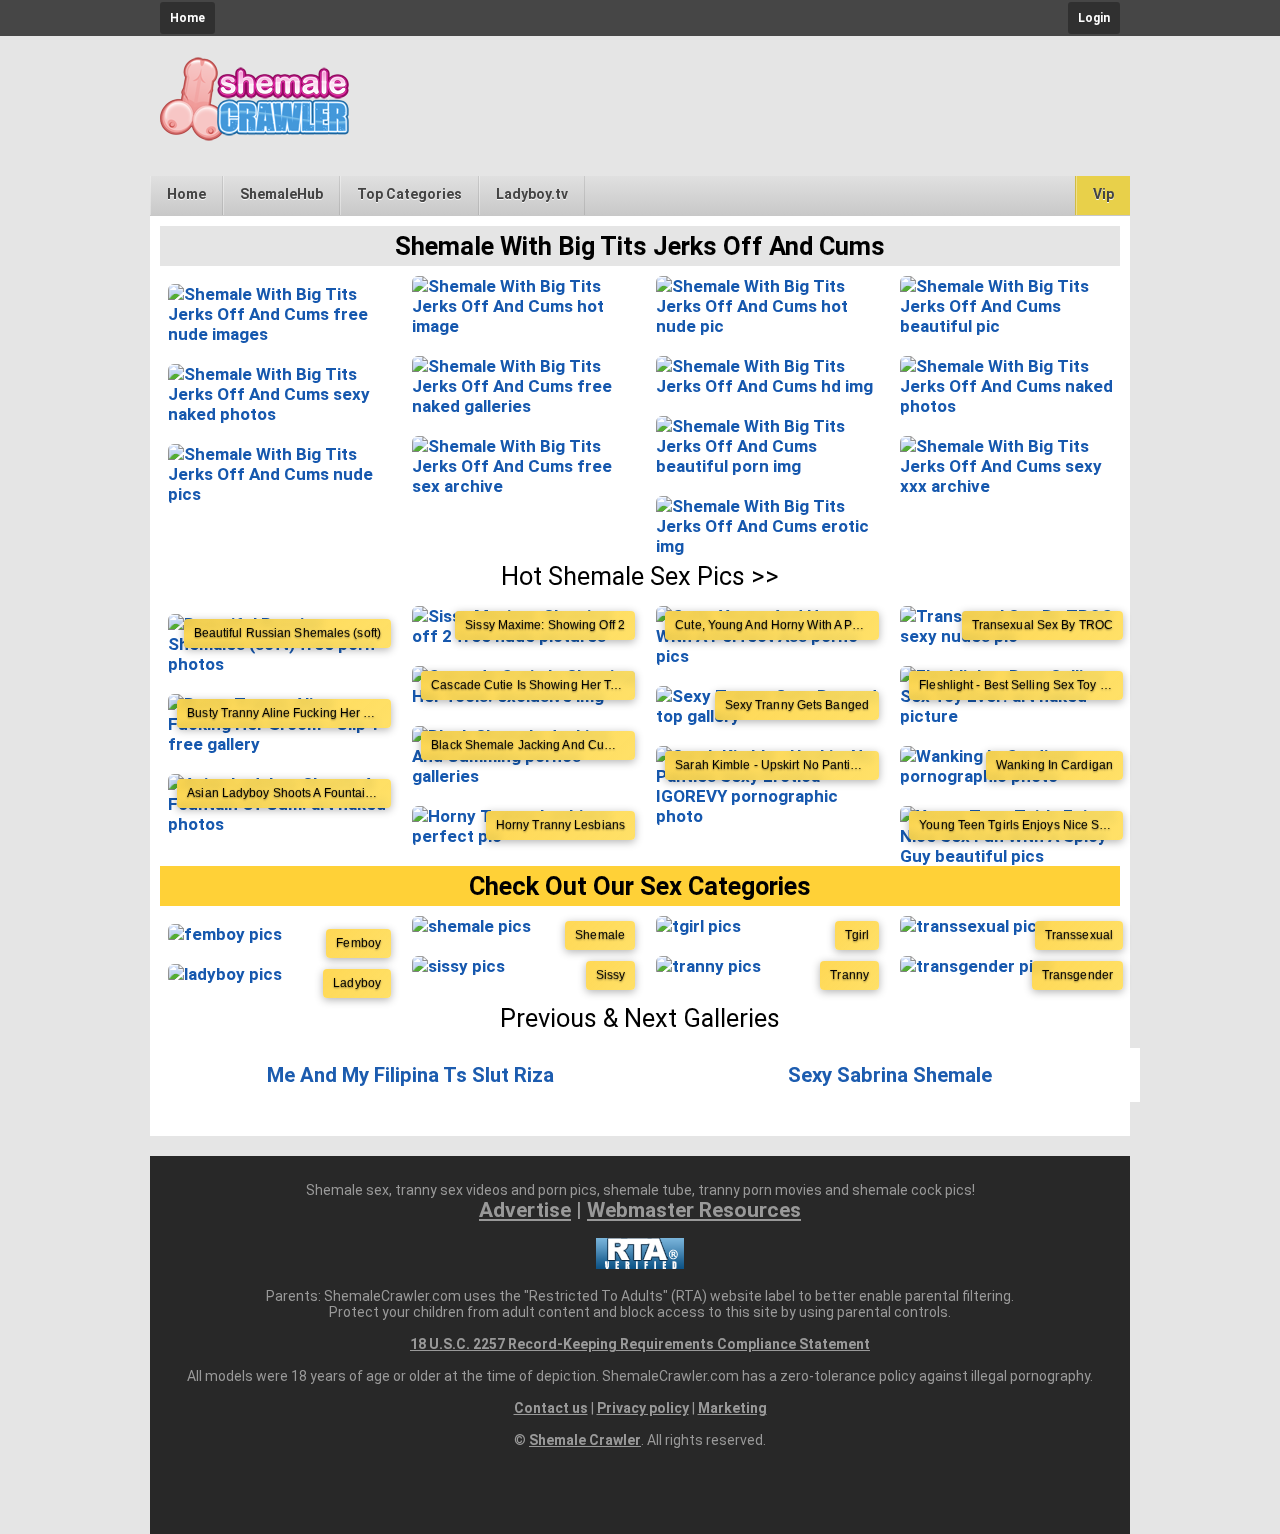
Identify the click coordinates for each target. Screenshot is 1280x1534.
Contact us (551, 1408)
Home (187, 18)
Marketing (732, 1408)
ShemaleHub (281, 194)
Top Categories (409, 194)
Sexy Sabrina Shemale (890, 1075)
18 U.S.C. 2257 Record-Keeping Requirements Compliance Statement (640, 1344)
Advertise (525, 1210)
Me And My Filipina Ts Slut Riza (410, 1075)
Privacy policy (643, 1408)
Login (1094, 18)
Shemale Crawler (585, 1440)
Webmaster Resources (694, 1210)
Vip (1103, 194)
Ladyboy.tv (532, 194)
